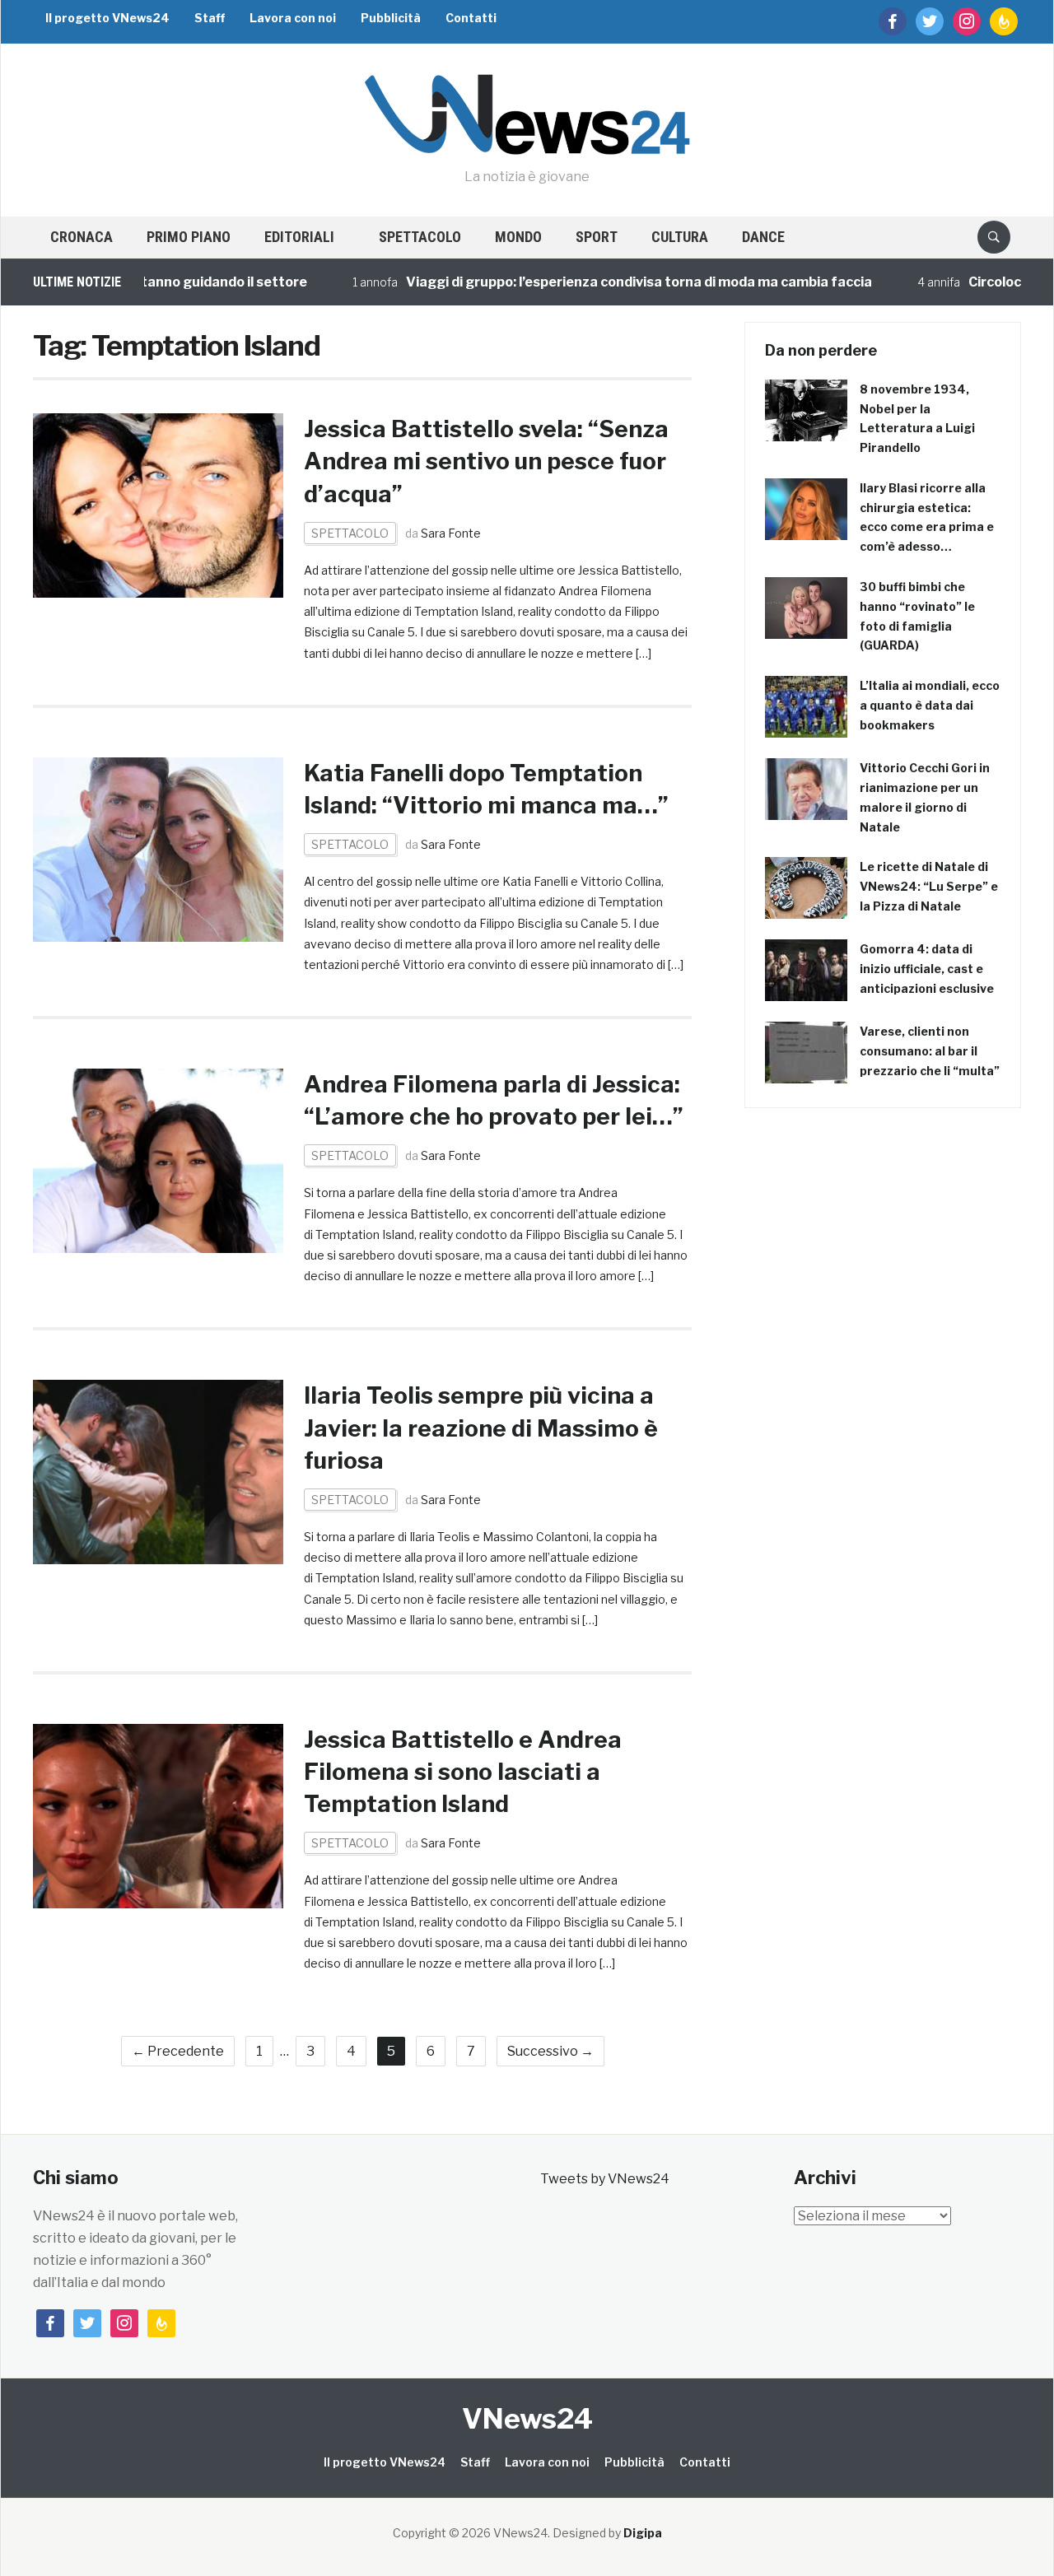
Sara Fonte (451, 533)
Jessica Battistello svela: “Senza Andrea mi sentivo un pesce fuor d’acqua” (486, 461)
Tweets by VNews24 (605, 2179)
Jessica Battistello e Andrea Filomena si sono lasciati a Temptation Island (463, 1772)
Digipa (643, 2533)
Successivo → (550, 2051)
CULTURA (680, 237)
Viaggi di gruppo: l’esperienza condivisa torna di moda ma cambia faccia (597, 282)
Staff (210, 18)
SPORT (597, 237)
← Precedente (178, 2051)
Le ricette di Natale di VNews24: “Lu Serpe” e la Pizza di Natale (929, 886)
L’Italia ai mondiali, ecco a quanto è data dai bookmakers (930, 705)
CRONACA (82, 237)
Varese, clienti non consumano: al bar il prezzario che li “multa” (930, 1051)
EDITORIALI (299, 237)
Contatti (471, 18)
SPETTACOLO (420, 237)
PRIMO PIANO (189, 237)
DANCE (763, 237)
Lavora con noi (293, 18)
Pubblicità (391, 18)
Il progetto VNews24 (107, 18)
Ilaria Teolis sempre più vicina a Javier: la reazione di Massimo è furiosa (481, 1428)
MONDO (518, 237)
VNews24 (527, 2418)
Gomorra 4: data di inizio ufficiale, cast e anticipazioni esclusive (927, 969)
